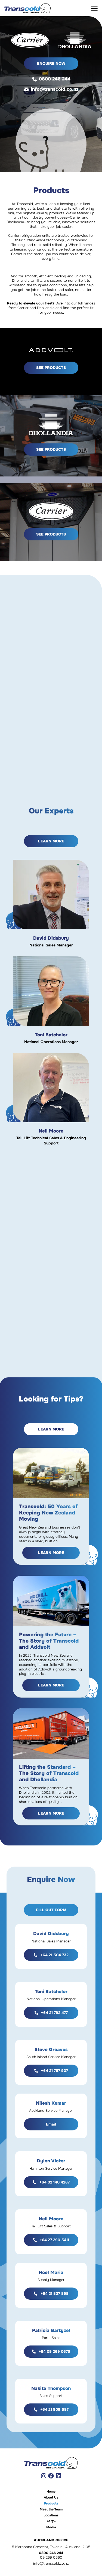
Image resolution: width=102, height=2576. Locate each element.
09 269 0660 (51, 2557)
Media (51, 2527)
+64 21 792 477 (59, 989)
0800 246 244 (55, 79)
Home (51, 2491)
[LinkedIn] (58, 2476)
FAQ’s (51, 2521)
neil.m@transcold (58, 1096)
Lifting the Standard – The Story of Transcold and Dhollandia (49, 1773)
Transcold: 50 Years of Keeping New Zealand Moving (48, 1513)
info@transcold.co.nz (55, 89)
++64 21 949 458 (59, 1088)
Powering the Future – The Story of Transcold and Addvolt (49, 1641)
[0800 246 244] (35, 79)
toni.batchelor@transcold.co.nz (51, 1003)
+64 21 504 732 (59, 895)
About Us (51, 2497)
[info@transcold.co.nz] (27, 89)
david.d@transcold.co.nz (58, 903)
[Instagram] (44, 2476)
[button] (94, 8)
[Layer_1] (27, 8)
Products (51, 2503)
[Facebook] (51, 2476)
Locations (51, 2515)
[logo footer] (51, 2463)
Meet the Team (51, 2509)
